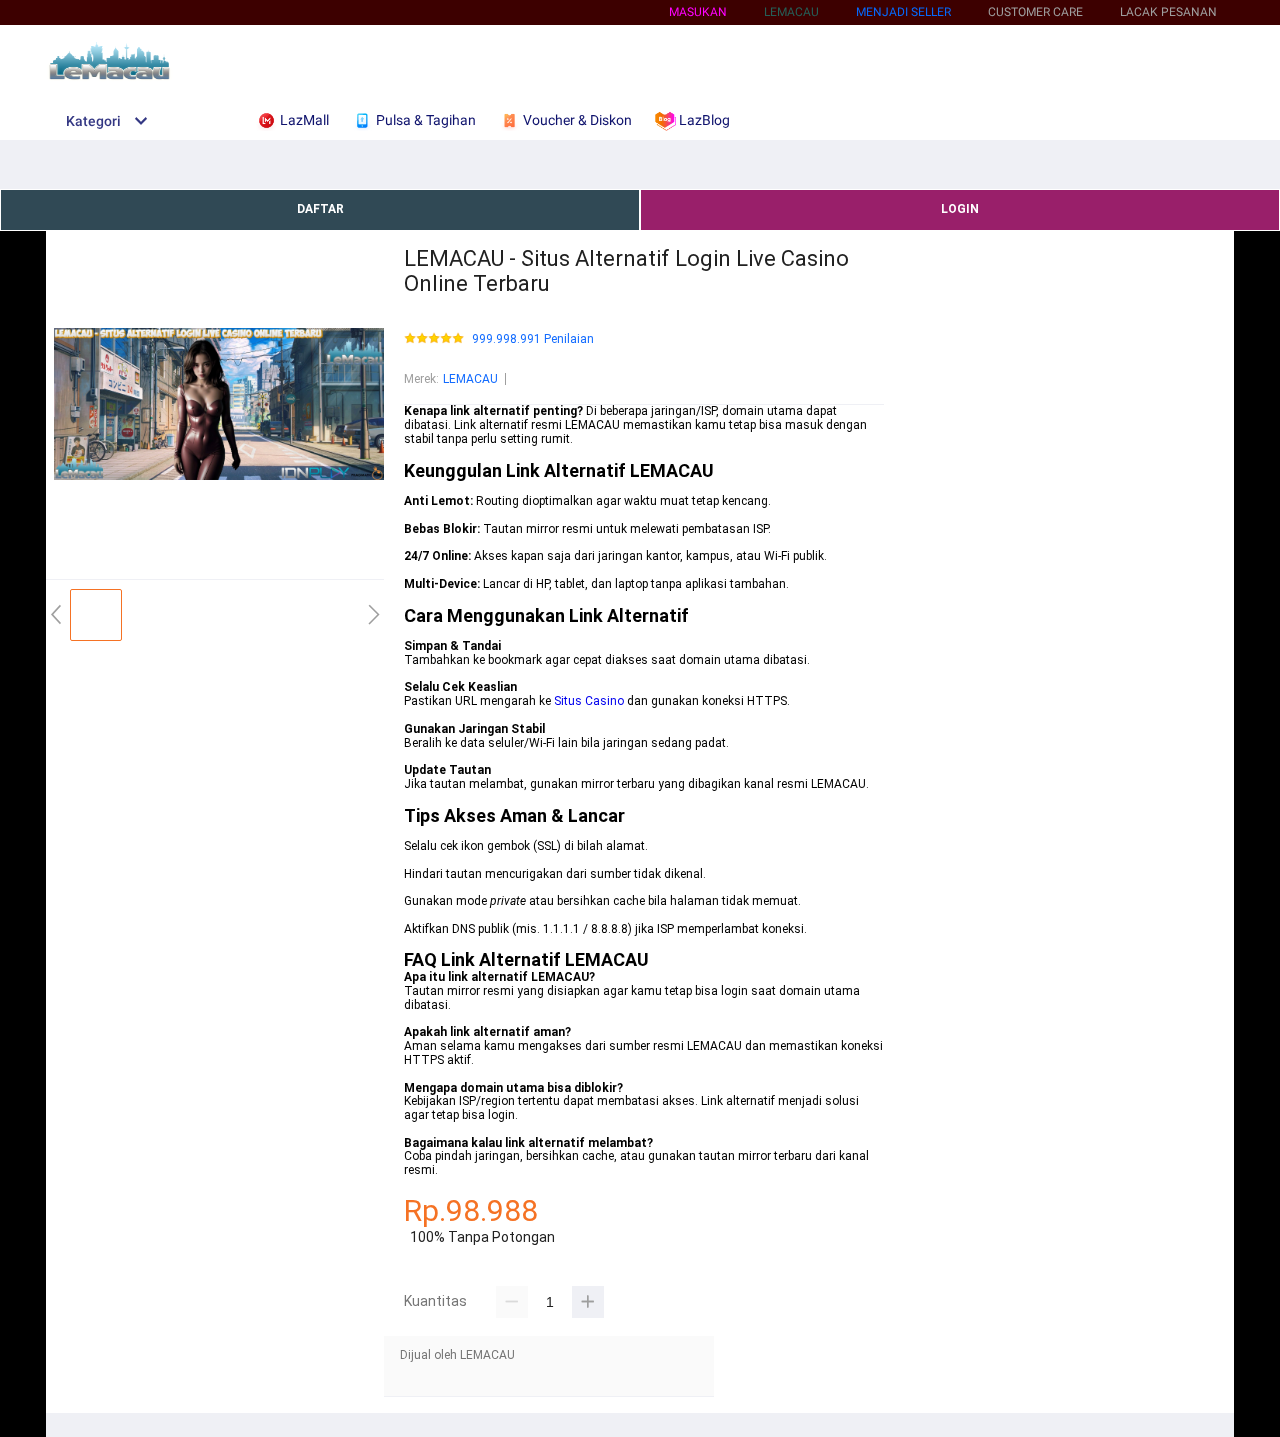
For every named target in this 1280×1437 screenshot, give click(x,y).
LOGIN (960, 209)
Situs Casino (589, 701)
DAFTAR (320, 209)
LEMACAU (470, 379)
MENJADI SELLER (903, 12)
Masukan (698, 12)
